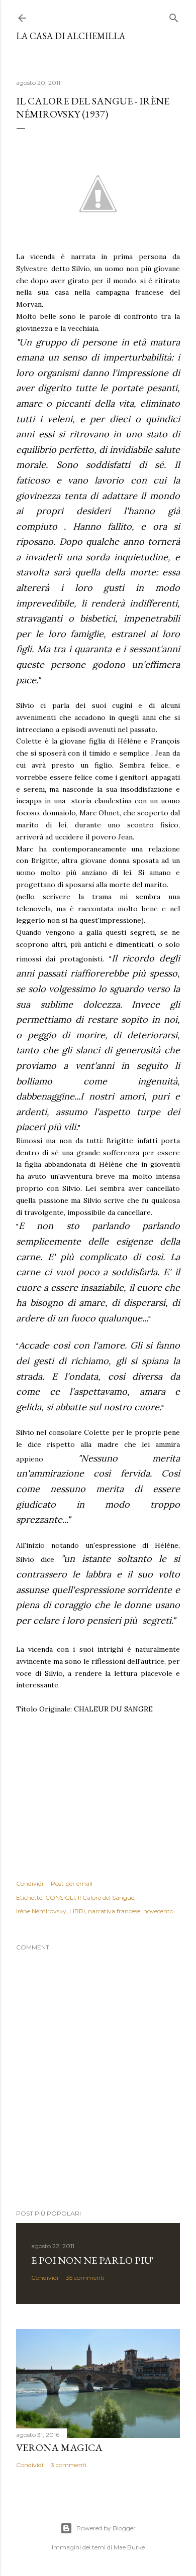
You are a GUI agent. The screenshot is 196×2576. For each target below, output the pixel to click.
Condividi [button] (30, 1883)
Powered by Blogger (106, 2528)
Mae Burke (129, 2547)
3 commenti (69, 2465)
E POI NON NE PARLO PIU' (92, 2260)
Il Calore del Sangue (106, 1897)
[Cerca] (174, 16)
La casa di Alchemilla (71, 36)
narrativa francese (114, 1911)
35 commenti (85, 2278)
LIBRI (77, 1911)
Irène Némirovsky (41, 1911)
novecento (158, 1911)
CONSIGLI (60, 1897)
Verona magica (59, 2447)
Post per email (72, 1883)
